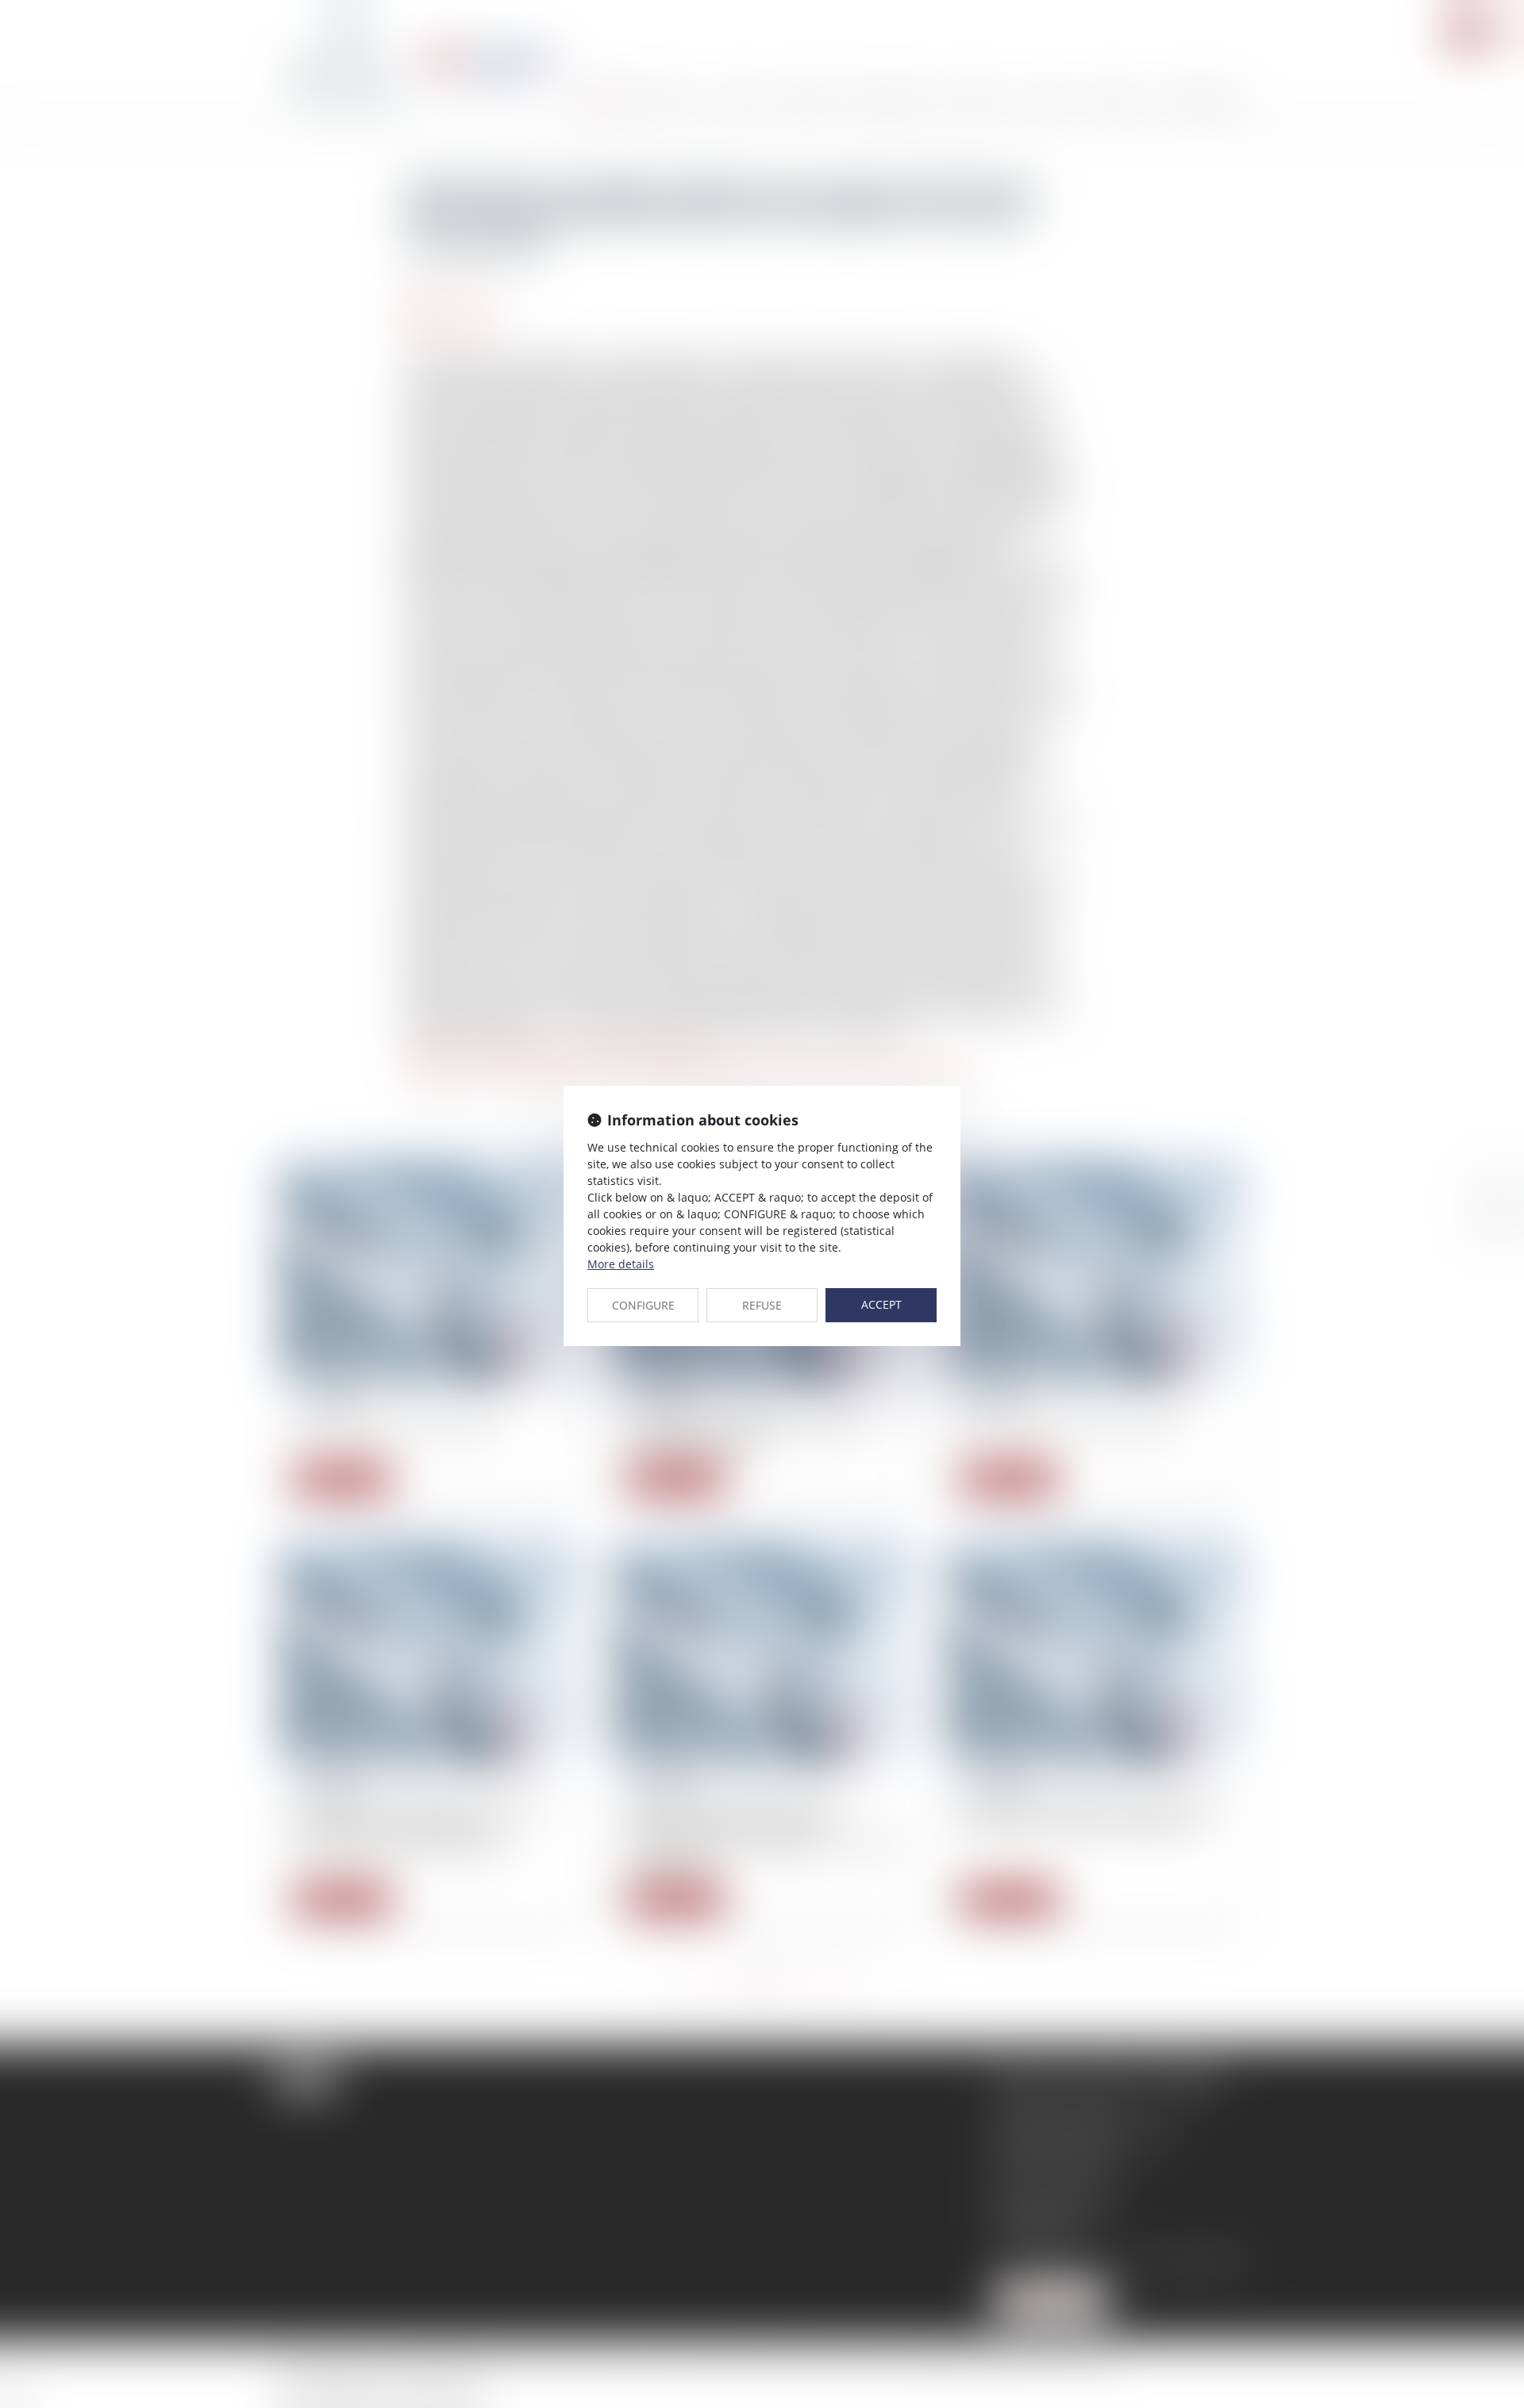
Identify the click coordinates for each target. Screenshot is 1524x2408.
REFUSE (762, 1305)
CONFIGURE (643, 1305)
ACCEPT (881, 1304)
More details (621, 1264)
